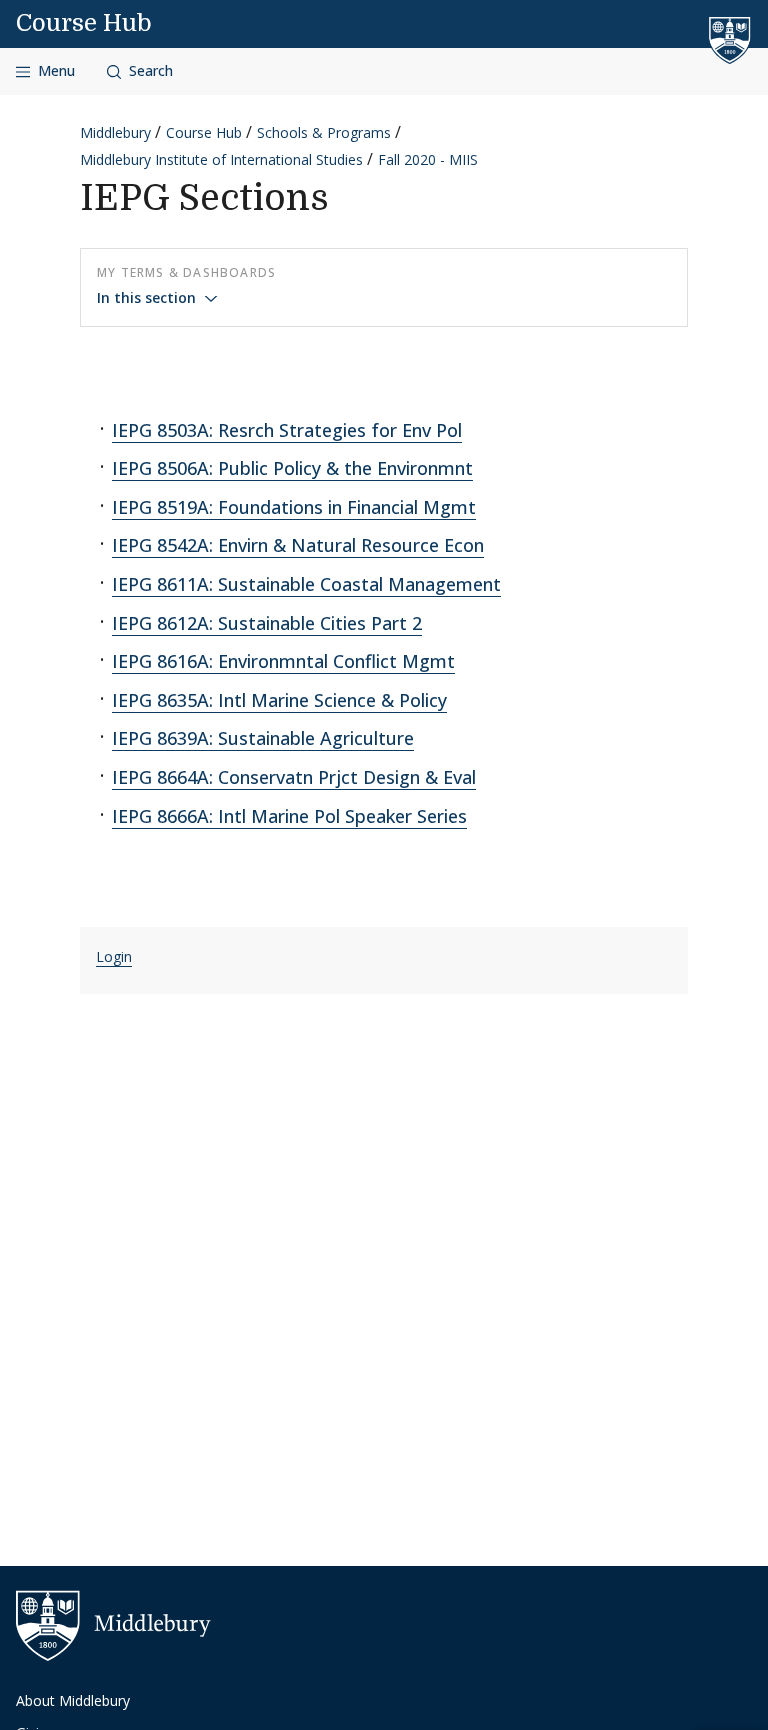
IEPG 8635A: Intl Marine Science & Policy (279, 700)
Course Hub (84, 23)
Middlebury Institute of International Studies (221, 159)
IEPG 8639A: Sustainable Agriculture (263, 738)
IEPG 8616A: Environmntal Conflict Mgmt (283, 661)
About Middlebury (73, 1700)
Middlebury (115, 132)
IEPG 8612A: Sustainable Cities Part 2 (267, 623)
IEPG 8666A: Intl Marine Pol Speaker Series (289, 816)
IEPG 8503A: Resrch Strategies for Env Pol (287, 430)
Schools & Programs (324, 132)
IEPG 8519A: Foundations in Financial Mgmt (294, 507)
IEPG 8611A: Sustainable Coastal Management (306, 584)
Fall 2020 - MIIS (428, 159)
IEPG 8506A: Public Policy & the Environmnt (292, 468)
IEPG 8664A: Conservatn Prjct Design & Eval (294, 777)
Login (114, 956)
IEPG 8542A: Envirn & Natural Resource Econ (298, 545)
